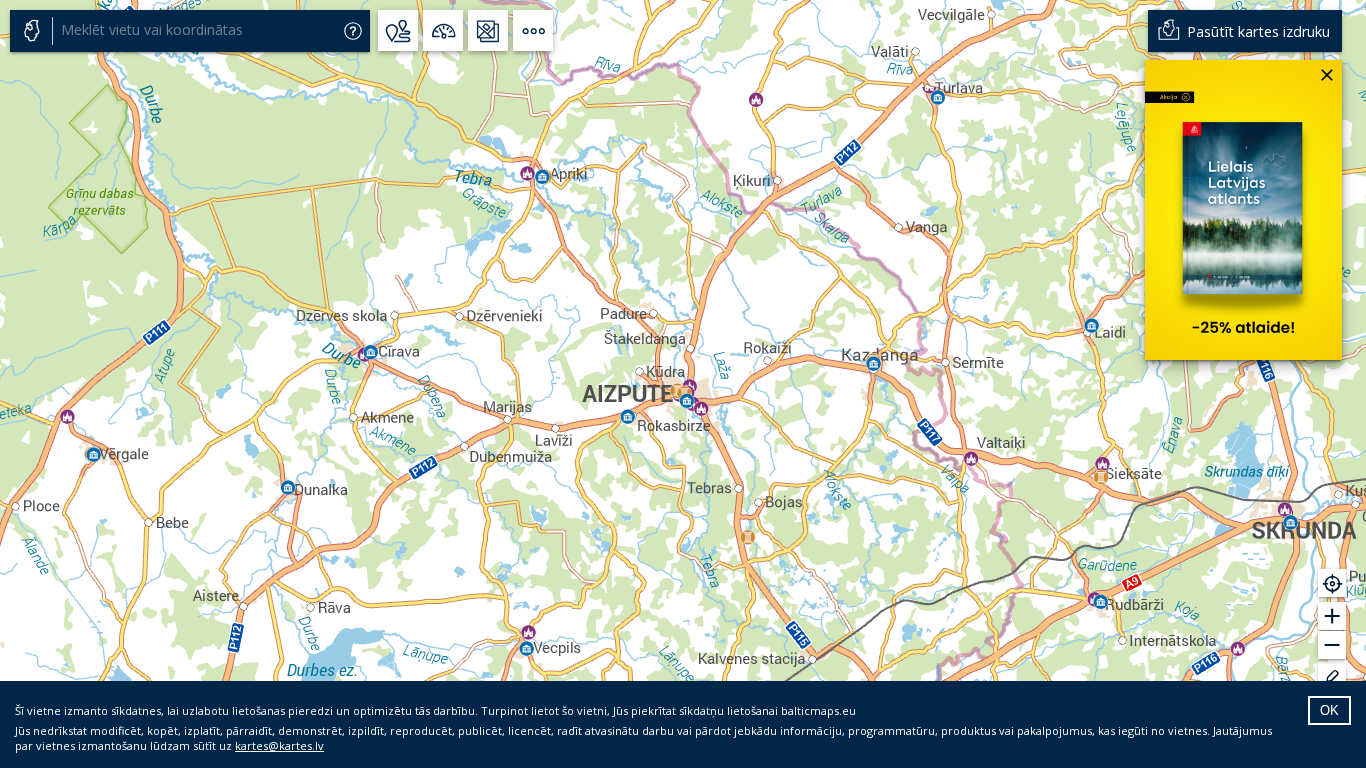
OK (1329, 710)
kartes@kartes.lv (279, 745)
